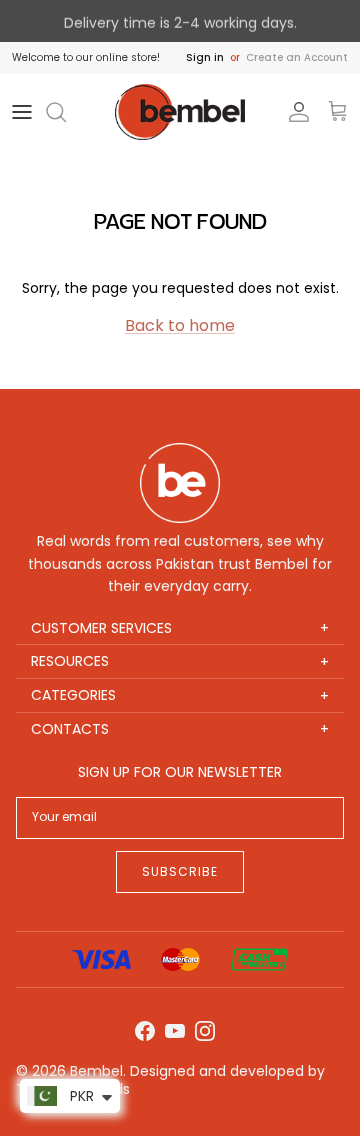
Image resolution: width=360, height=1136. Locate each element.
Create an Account (297, 57)
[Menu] (22, 112)
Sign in (205, 57)
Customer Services (180, 628)
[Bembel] (180, 112)
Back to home (180, 325)
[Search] (66, 112)
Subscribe (180, 871)
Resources (180, 661)
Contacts (180, 729)
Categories (180, 695)
